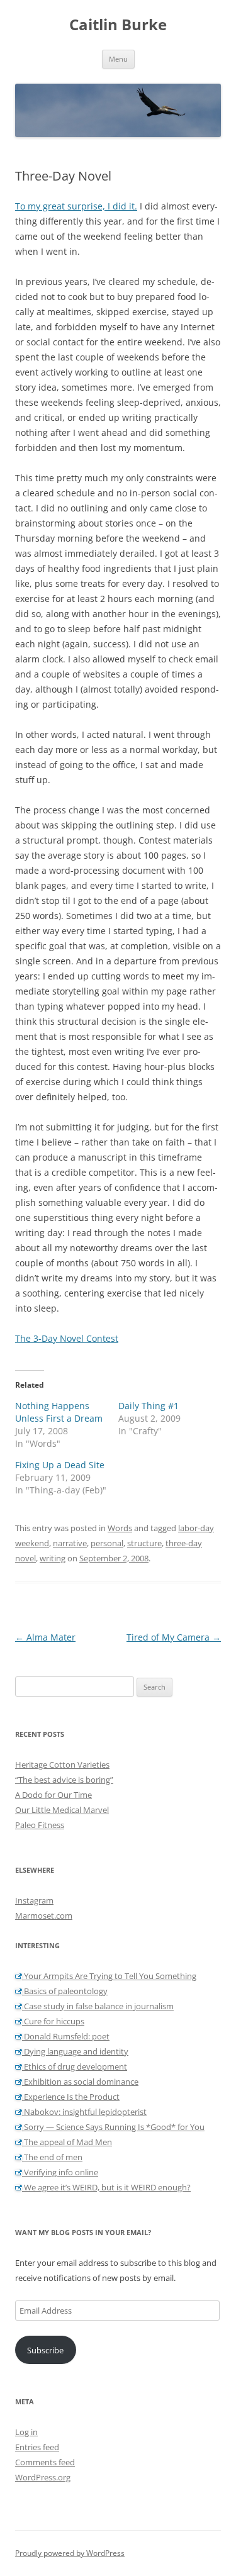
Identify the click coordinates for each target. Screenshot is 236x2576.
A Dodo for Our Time (53, 1795)
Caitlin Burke (118, 25)
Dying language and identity (75, 2051)
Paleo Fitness (40, 1825)
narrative (70, 1543)
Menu (118, 59)
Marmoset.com (44, 1915)
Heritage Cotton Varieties (62, 1765)
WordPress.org (43, 2477)
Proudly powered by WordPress (70, 2553)
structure (144, 1543)
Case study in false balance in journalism (98, 2006)
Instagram (34, 1900)
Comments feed (45, 2462)
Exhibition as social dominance (80, 2082)
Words (120, 1528)
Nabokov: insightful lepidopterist (84, 2112)
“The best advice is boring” (64, 1780)
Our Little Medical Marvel (62, 1810)
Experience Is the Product (71, 2097)
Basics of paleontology (65, 1991)
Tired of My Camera (174, 1637)
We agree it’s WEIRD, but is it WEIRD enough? (106, 2187)
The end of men (52, 2157)
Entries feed (37, 2447)
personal (107, 1543)
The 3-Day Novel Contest (67, 1338)
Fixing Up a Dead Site (60, 1465)
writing (53, 1558)
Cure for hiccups (53, 2021)
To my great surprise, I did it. (76, 206)
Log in (26, 2432)
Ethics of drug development (75, 2066)
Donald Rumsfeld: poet (66, 2036)
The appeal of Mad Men (67, 2142)
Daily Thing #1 (149, 1406)
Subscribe (45, 2350)
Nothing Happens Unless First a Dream (59, 1412)
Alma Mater (45, 1637)
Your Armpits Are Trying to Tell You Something (109, 1976)
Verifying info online (60, 2172)
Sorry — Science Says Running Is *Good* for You (113, 2127)
